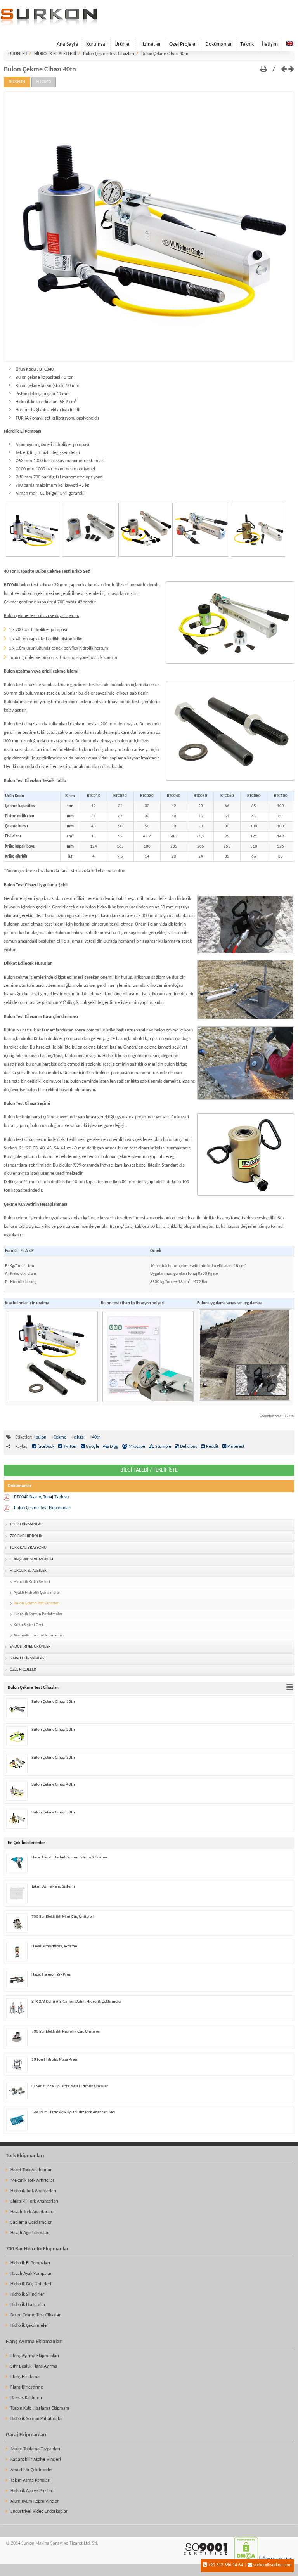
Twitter (69, 1447)
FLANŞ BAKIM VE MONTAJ (31, 1559)
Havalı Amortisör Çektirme (54, 1946)
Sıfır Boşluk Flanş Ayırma (34, 2366)
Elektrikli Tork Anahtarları (34, 2202)
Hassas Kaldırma (26, 2398)
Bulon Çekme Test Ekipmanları (43, 1508)
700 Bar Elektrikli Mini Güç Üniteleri (63, 1917)
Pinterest (235, 1447)
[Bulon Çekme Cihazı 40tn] (149, 361)
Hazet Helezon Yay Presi (51, 1975)
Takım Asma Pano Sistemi (53, 1887)
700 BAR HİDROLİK (26, 1536)
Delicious (188, 1447)
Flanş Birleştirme (27, 2387)
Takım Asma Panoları (30, 2481)
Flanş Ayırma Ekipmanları (34, 2342)
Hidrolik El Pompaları (30, 2263)
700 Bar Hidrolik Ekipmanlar (37, 2249)
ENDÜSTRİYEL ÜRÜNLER (30, 1647)
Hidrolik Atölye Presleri (32, 2491)
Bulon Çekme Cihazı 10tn (53, 1702)
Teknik (247, 44)
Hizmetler (150, 44)
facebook (45, 1447)
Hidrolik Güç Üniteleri (31, 2284)
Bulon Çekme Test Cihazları (109, 54)
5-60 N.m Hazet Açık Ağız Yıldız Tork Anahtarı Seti (73, 2112)
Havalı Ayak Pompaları (32, 2274)
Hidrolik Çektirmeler (29, 2326)
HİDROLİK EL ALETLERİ (55, 54)
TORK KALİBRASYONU (28, 1548)
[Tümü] (290, 1688)
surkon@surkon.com (273, 2565)
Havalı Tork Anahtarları (32, 2212)
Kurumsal (96, 44)
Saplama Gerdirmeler (31, 2222)
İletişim (270, 44)
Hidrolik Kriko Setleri (32, 1582)
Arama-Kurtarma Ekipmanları (39, 1636)
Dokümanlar (219, 44)
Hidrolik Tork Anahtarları (33, 2191)
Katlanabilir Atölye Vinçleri (36, 2460)
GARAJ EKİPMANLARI (28, 1658)
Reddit (212, 1447)
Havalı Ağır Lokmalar (30, 2233)
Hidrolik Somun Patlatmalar (38, 1614)
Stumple (163, 1447)
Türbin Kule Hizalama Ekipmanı (40, 2408)
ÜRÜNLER (18, 54)
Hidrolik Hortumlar (28, 2305)
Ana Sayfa (67, 44)
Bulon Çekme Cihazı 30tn (53, 1758)
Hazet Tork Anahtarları (32, 2170)
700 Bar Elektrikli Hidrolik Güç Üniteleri (66, 2032)
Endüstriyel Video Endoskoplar (39, 2512)
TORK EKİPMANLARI (27, 1525)
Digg (113, 1447)
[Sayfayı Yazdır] (264, 70)
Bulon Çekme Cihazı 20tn (53, 1730)
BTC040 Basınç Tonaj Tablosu (41, 1497)
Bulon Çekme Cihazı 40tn (165, 54)
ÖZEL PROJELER (23, 1670)
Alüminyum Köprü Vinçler (35, 2501)
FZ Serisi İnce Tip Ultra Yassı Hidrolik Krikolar (70, 2086)
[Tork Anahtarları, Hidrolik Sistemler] (49, 24)
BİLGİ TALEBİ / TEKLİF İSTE (149, 1470)
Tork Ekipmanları (25, 2156)
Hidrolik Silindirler (27, 2295)
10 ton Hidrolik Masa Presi (54, 2060)
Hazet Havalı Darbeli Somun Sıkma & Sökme (69, 1857)
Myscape (136, 1447)
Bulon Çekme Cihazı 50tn (53, 1812)
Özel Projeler (183, 44)
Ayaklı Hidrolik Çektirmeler (37, 1593)
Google (92, 1447)
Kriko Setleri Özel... (30, 1625)
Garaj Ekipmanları (26, 2435)
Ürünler (123, 44)
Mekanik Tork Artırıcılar (32, 2181)
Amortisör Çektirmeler (32, 2470)
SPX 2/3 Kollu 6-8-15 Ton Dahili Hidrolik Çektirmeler (77, 2002)
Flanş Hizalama (25, 2377)
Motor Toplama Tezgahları (35, 2449)
